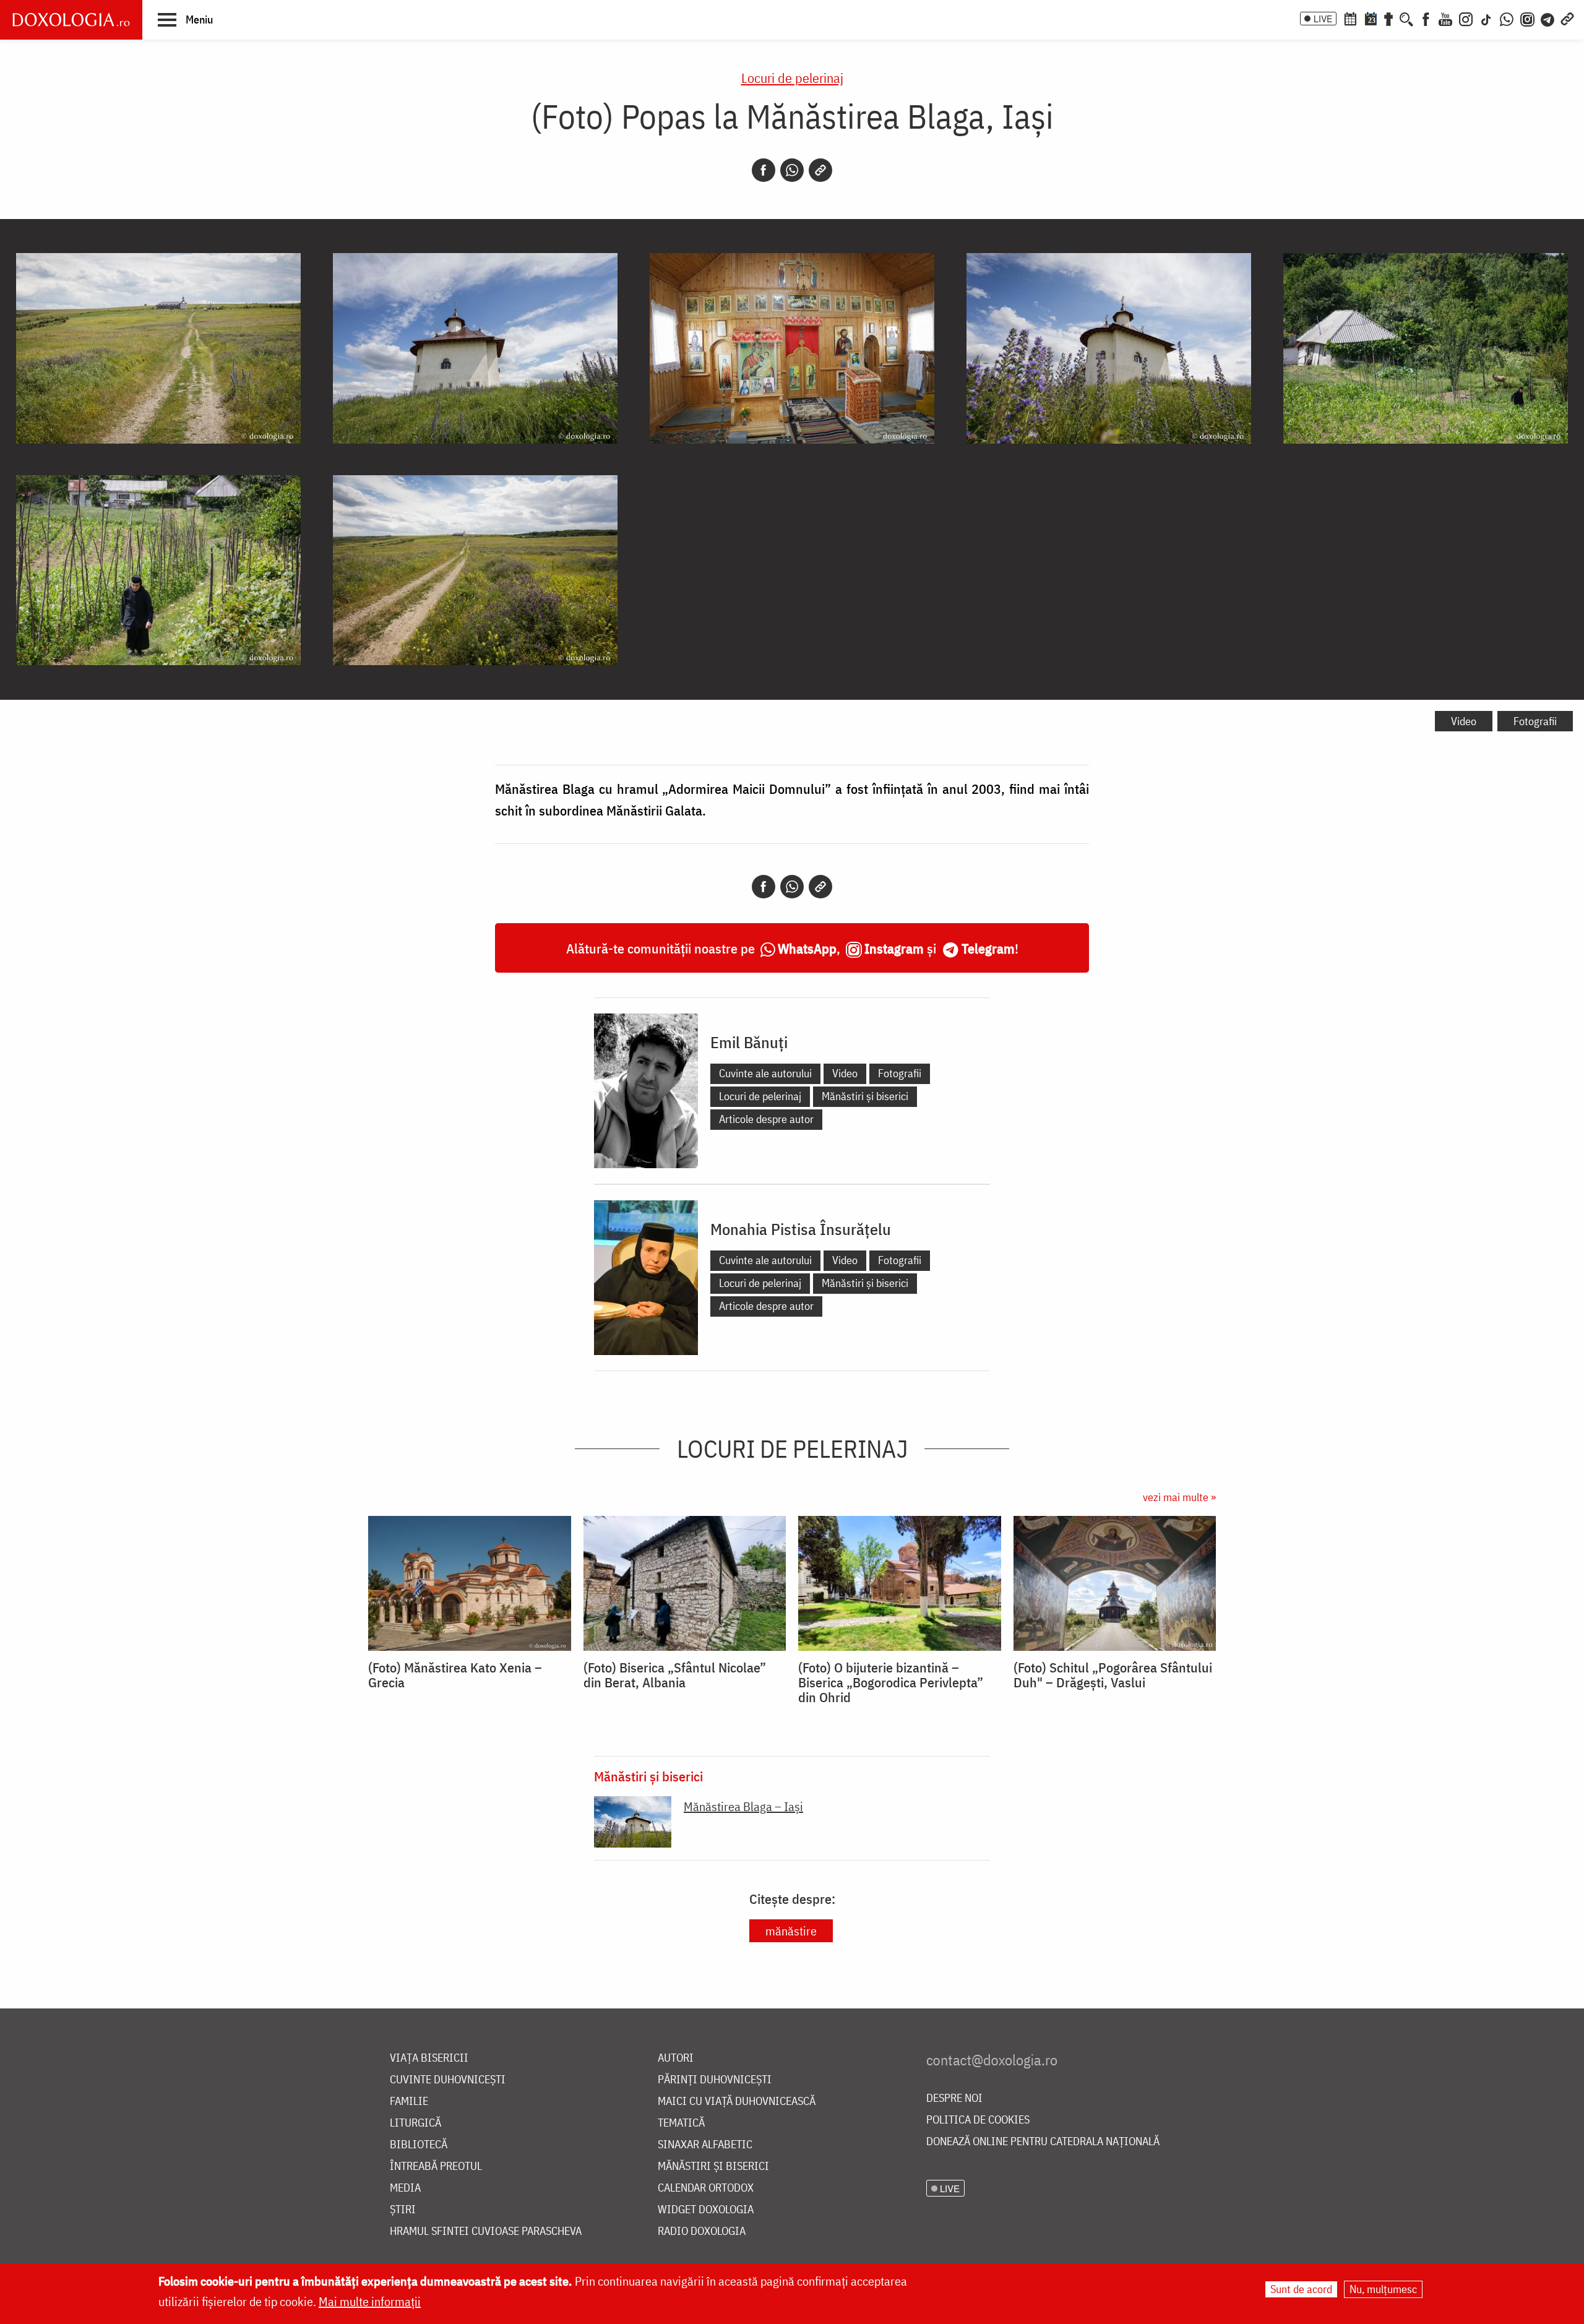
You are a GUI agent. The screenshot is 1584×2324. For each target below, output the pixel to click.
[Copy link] (820, 170)
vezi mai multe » (1179, 1497)
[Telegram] (1548, 18)
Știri (403, 2210)
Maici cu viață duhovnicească (737, 2102)
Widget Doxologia (706, 2210)
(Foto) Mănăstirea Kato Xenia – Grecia (455, 1675)
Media (405, 2188)
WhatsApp (807, 948)
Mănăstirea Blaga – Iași (743, 1806)
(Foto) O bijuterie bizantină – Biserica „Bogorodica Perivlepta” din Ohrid (891, 1682)
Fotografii (1535, 721)
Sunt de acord (1301, 2289)
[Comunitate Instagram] (1527, 18)
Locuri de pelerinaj (792, 78)
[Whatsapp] (792, 170)
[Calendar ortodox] (1350, 18)
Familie (409, 2102)
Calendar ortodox (706, 2188)
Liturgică (415, 2123)
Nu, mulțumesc (1383, 2289)
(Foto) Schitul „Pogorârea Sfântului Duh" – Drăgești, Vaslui (1113, 1675)
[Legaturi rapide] (1567, 18)
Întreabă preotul (436, 2167)
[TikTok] (1486, 18)
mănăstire (791, 1931)
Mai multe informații (370, 2301)
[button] (185, 19)
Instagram (894, 948)
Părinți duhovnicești (715, 2080)
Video (1464, 721)
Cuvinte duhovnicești (448, 2080)
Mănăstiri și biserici (865, 1096)
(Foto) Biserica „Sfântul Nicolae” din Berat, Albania (675, 1675)
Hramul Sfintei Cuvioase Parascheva (486, 2231)
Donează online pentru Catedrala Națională (1043, 2142)
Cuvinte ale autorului (765, 1073)
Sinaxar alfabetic (705, 2145)
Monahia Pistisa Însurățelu (801, 1229)
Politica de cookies (978, 2120)
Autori (676, 2058)
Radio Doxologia (702, 2231)
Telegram (988, 948)
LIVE (1323, 19)
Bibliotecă (419, 2145)
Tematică (681, 2123)
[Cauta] (1406, 18)
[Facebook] (1426, 18)
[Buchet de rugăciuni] (1388, 18)
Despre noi (954, 2098)
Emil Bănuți (749, 1042)
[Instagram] (1466, 18)
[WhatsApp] (1507, 18)
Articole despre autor (766, 1119)
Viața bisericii (429, 2058)
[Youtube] (1445, 18)
